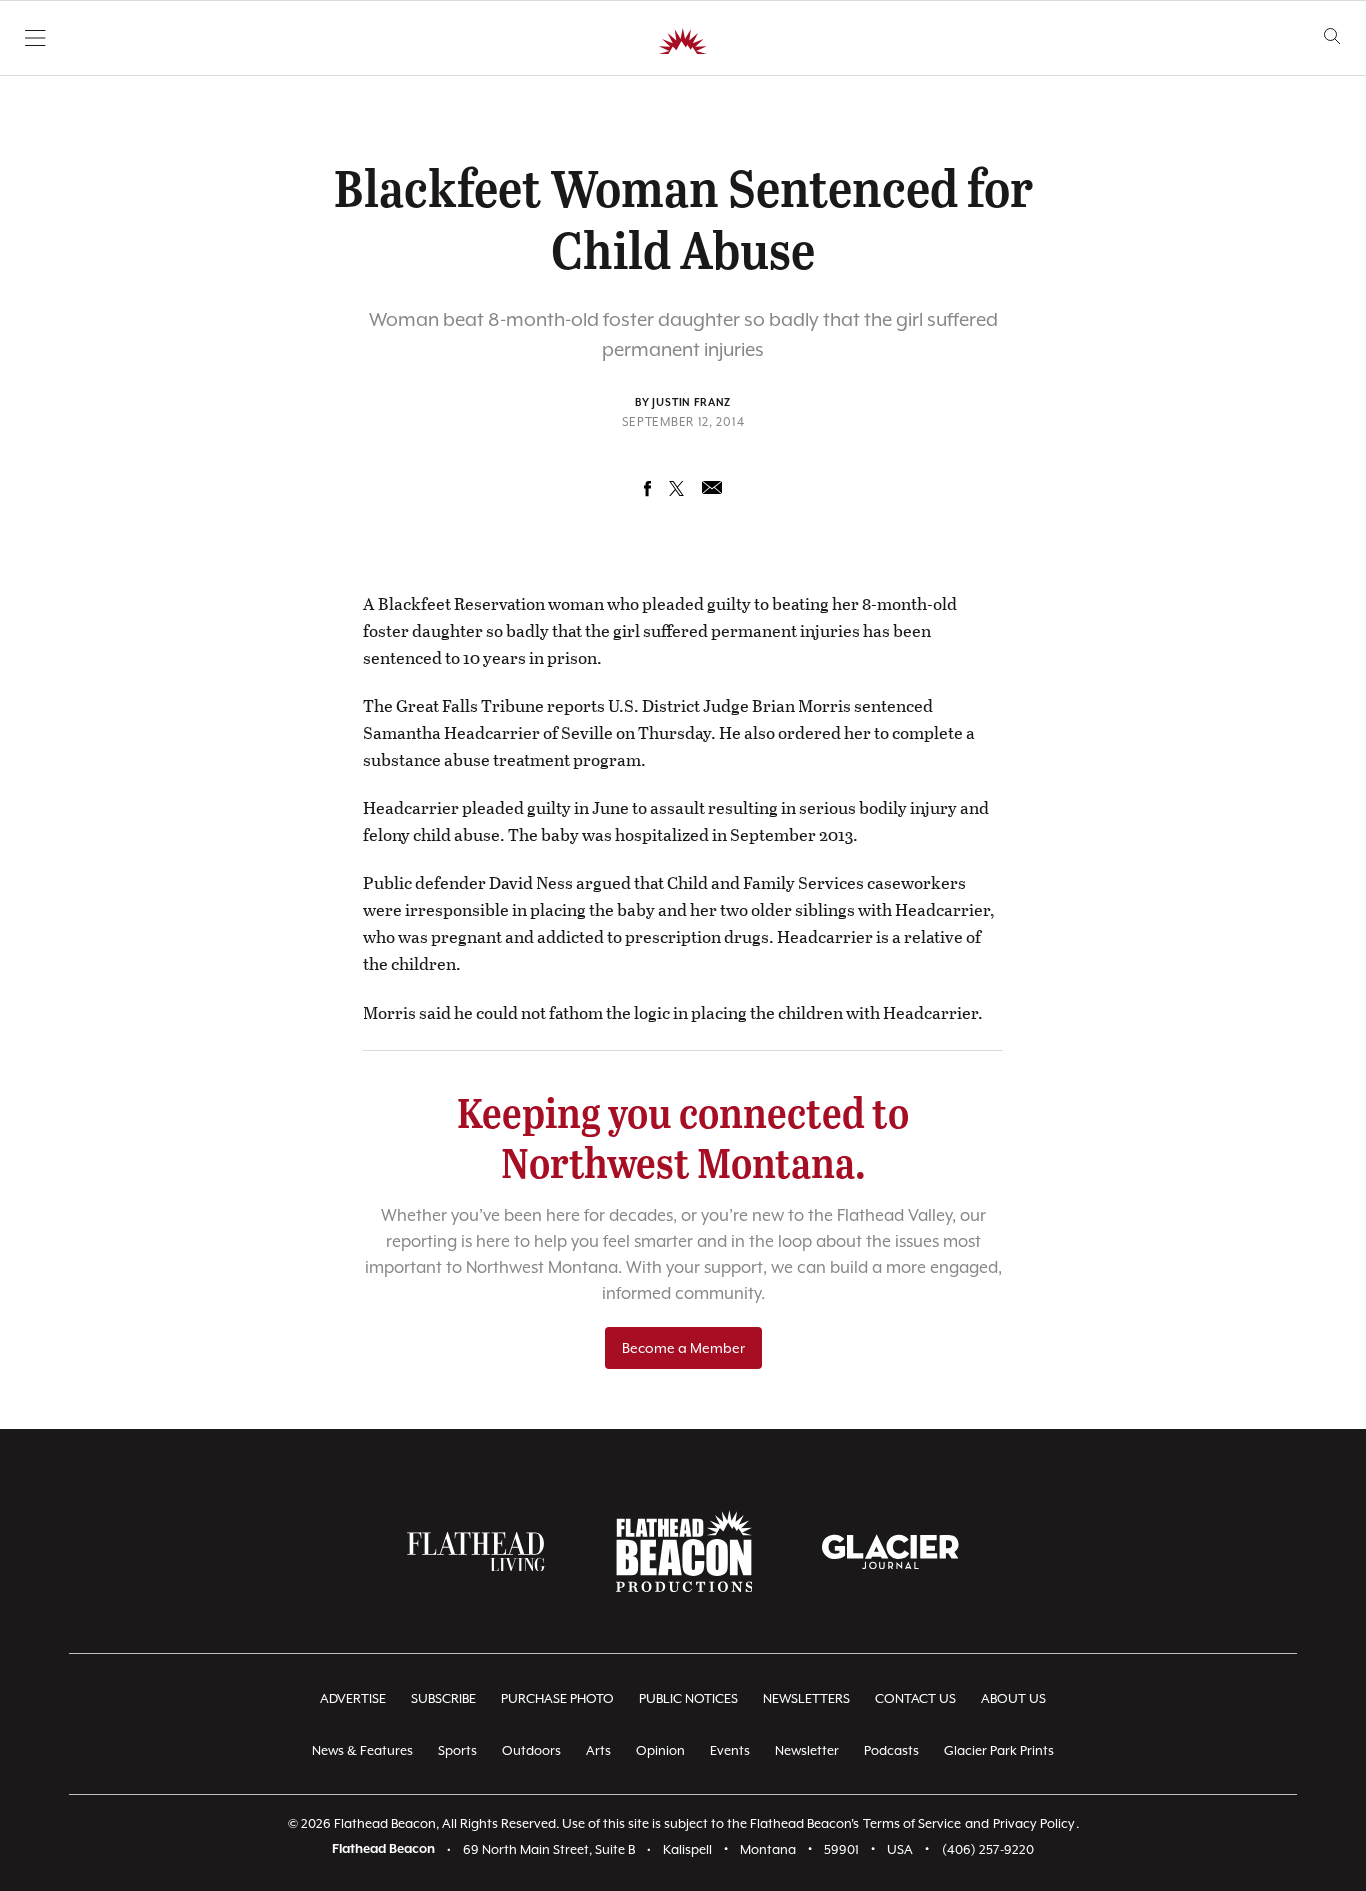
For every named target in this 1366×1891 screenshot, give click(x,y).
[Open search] (1332, 36)
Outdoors (531, 1750)
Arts (598, 1750)
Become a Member (683, 1348)
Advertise (353, 1698)
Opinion (660, 1750)
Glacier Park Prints (999, 1750)
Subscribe (443, 1698)
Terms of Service (912, 1823)
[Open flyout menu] (35, 38)
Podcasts (891, 1750)
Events (730, 1750)
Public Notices (688, 1698)
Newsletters (806, 1698)
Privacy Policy (1034, 1823)
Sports (457, 1750)
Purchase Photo (557, 1698)
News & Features (362, 1750)
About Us (1013, 1698)
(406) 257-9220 (988, 1849)
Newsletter (807, 1750)
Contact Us (915, 1698)
